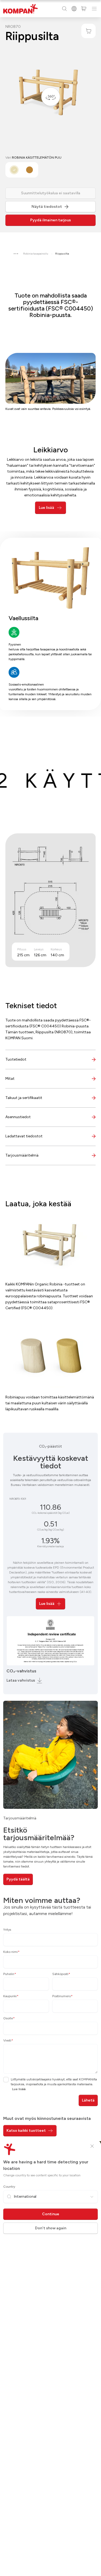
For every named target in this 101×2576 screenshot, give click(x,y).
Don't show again (51, 2228)
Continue (51, 2214)
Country (9, 2187)
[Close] (92, 2146)
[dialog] (50, 1288)
